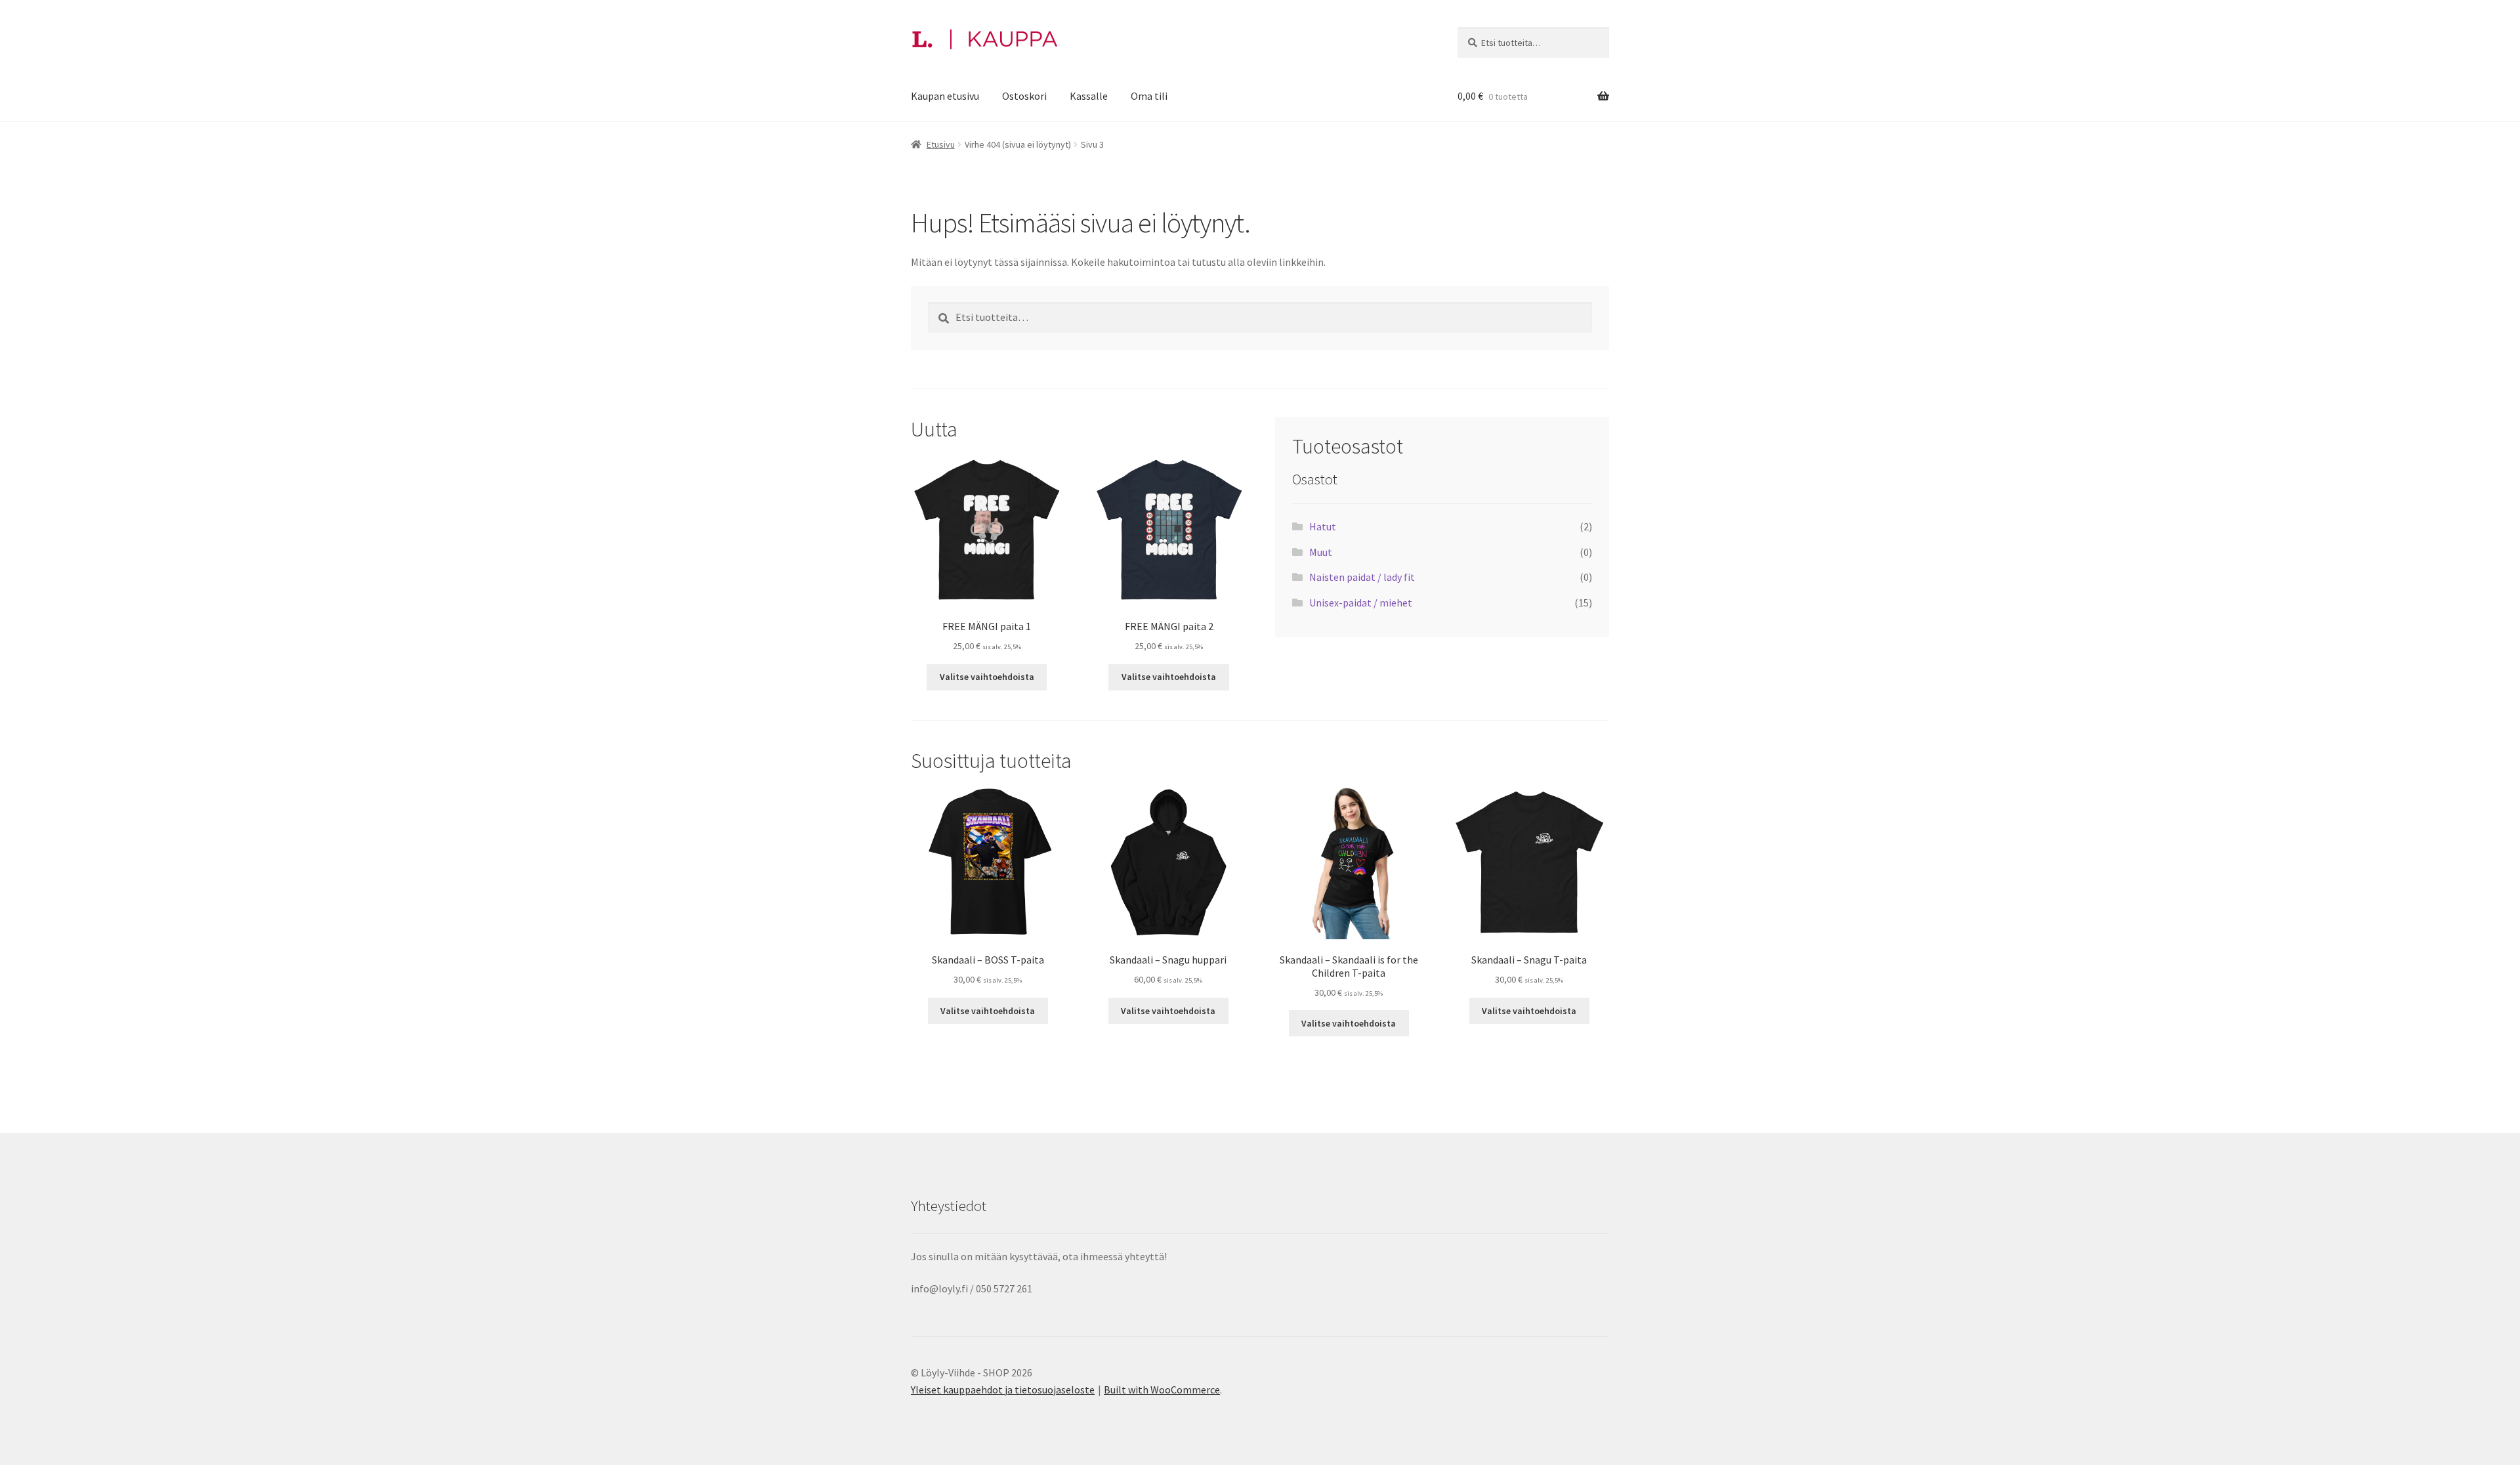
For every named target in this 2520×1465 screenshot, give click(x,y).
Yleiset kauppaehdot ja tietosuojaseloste (1003, 1390)
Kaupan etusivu (945, 96)
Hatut (1323, 526)
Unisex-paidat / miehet (1361, 603)
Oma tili (1149, 96)
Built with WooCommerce (1162, 1390)
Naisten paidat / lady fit (1362, 577)
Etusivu (941, 144)
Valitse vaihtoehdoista (987, 677)
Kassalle (1089, 96)
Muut (1321, 552)
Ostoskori (1024, 96)
